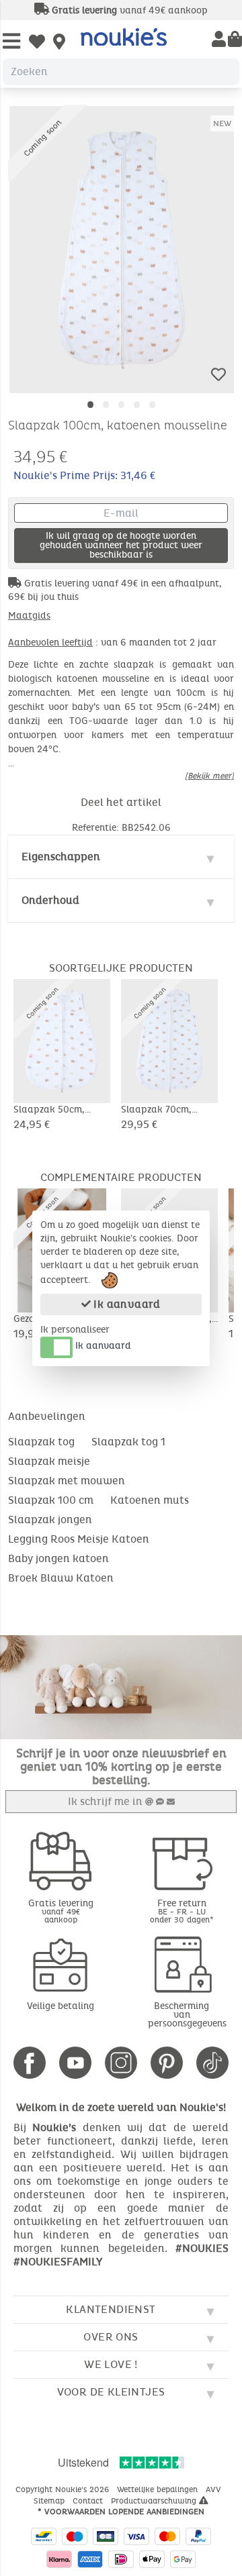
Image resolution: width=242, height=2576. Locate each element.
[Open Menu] (11, 42)
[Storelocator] (59, 43)
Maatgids (29, 616)
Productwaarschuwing (155, 2501)
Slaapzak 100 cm (51, 1500)
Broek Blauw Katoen (61, 1578)
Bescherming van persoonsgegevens (187, 2015)
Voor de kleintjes (111, 2392)
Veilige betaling (61, 2006)
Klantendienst (111, 2309)
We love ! (111, 2364)
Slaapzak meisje (49, 1461)
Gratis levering (61, 1911)
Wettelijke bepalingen (159, 2489)
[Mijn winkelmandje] (235, 40)
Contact (89, 2501)
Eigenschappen (61, 857)
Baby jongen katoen (58, 1558)
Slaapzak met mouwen (67, 1481)
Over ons (111, 2337)
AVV (215, 2489)
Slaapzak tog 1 (128, 1442)
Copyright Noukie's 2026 (64, 2489)
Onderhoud (50, 900)
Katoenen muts (150, 1500)
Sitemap (50, 2501)
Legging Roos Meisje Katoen (79, 1539)
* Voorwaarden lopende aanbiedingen (121, 2512)
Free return (182, 1911)
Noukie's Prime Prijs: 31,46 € (84, 475)
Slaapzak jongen (50, 1519)
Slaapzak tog (41, 1442)
